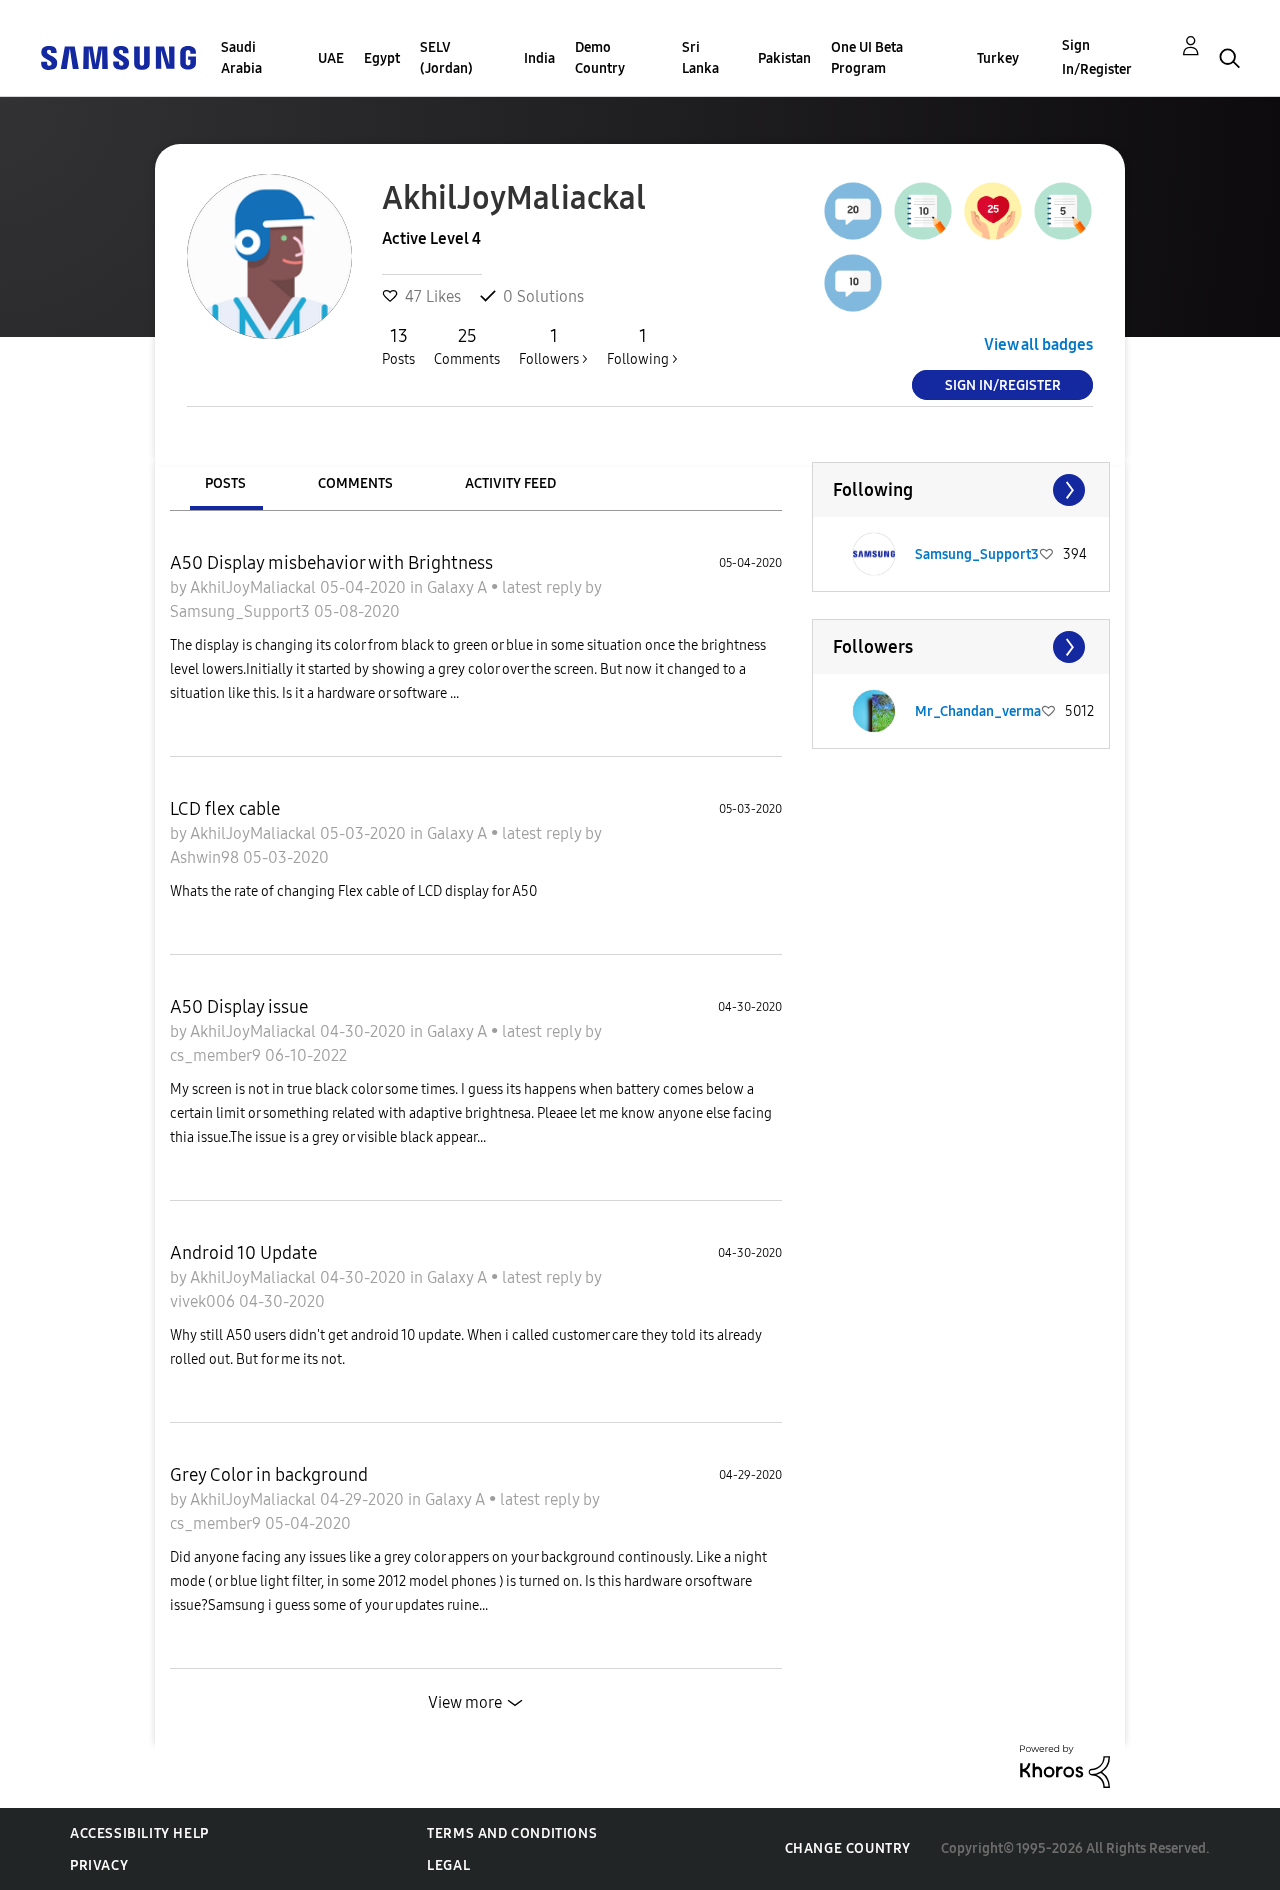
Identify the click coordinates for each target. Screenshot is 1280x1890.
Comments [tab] (355, 483)
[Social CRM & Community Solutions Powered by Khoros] (1065, 1765)
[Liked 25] (993, 211)
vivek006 (204, 1301)
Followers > (553, 346)
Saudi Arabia (241, 58)
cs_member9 (217, 1055)
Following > (642, 346)
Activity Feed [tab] (510, 483)
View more (465, 1702)
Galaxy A (459, 587)
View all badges (1038, 344)
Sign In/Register (1097, 57)
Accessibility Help (139, 1833)
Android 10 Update (243, 1253)
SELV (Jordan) (446, 58)
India (539, 58)
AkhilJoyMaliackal (255, 587)
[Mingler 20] (853, 211)
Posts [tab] (225, 483)
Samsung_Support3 (242, 611)
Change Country (848, 1848)
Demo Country (600, 58)
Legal (448, 1865)
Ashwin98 (206, 857)
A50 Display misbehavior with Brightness (331, 563)
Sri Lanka (700, 58)
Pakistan (784, 58)
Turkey (998, 58)
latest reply (543, 587)
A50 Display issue (239, 1007)
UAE (331, 58)
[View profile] (874, 554)
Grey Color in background (269, 1475)
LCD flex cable (225, 809)
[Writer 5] (1063, 211)
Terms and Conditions (512, 1833)
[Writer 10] (923, 211)
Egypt (382, 58)
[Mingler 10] (853, 283)
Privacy (99, 1865)
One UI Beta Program (867, 58)
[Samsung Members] (118, 56)
